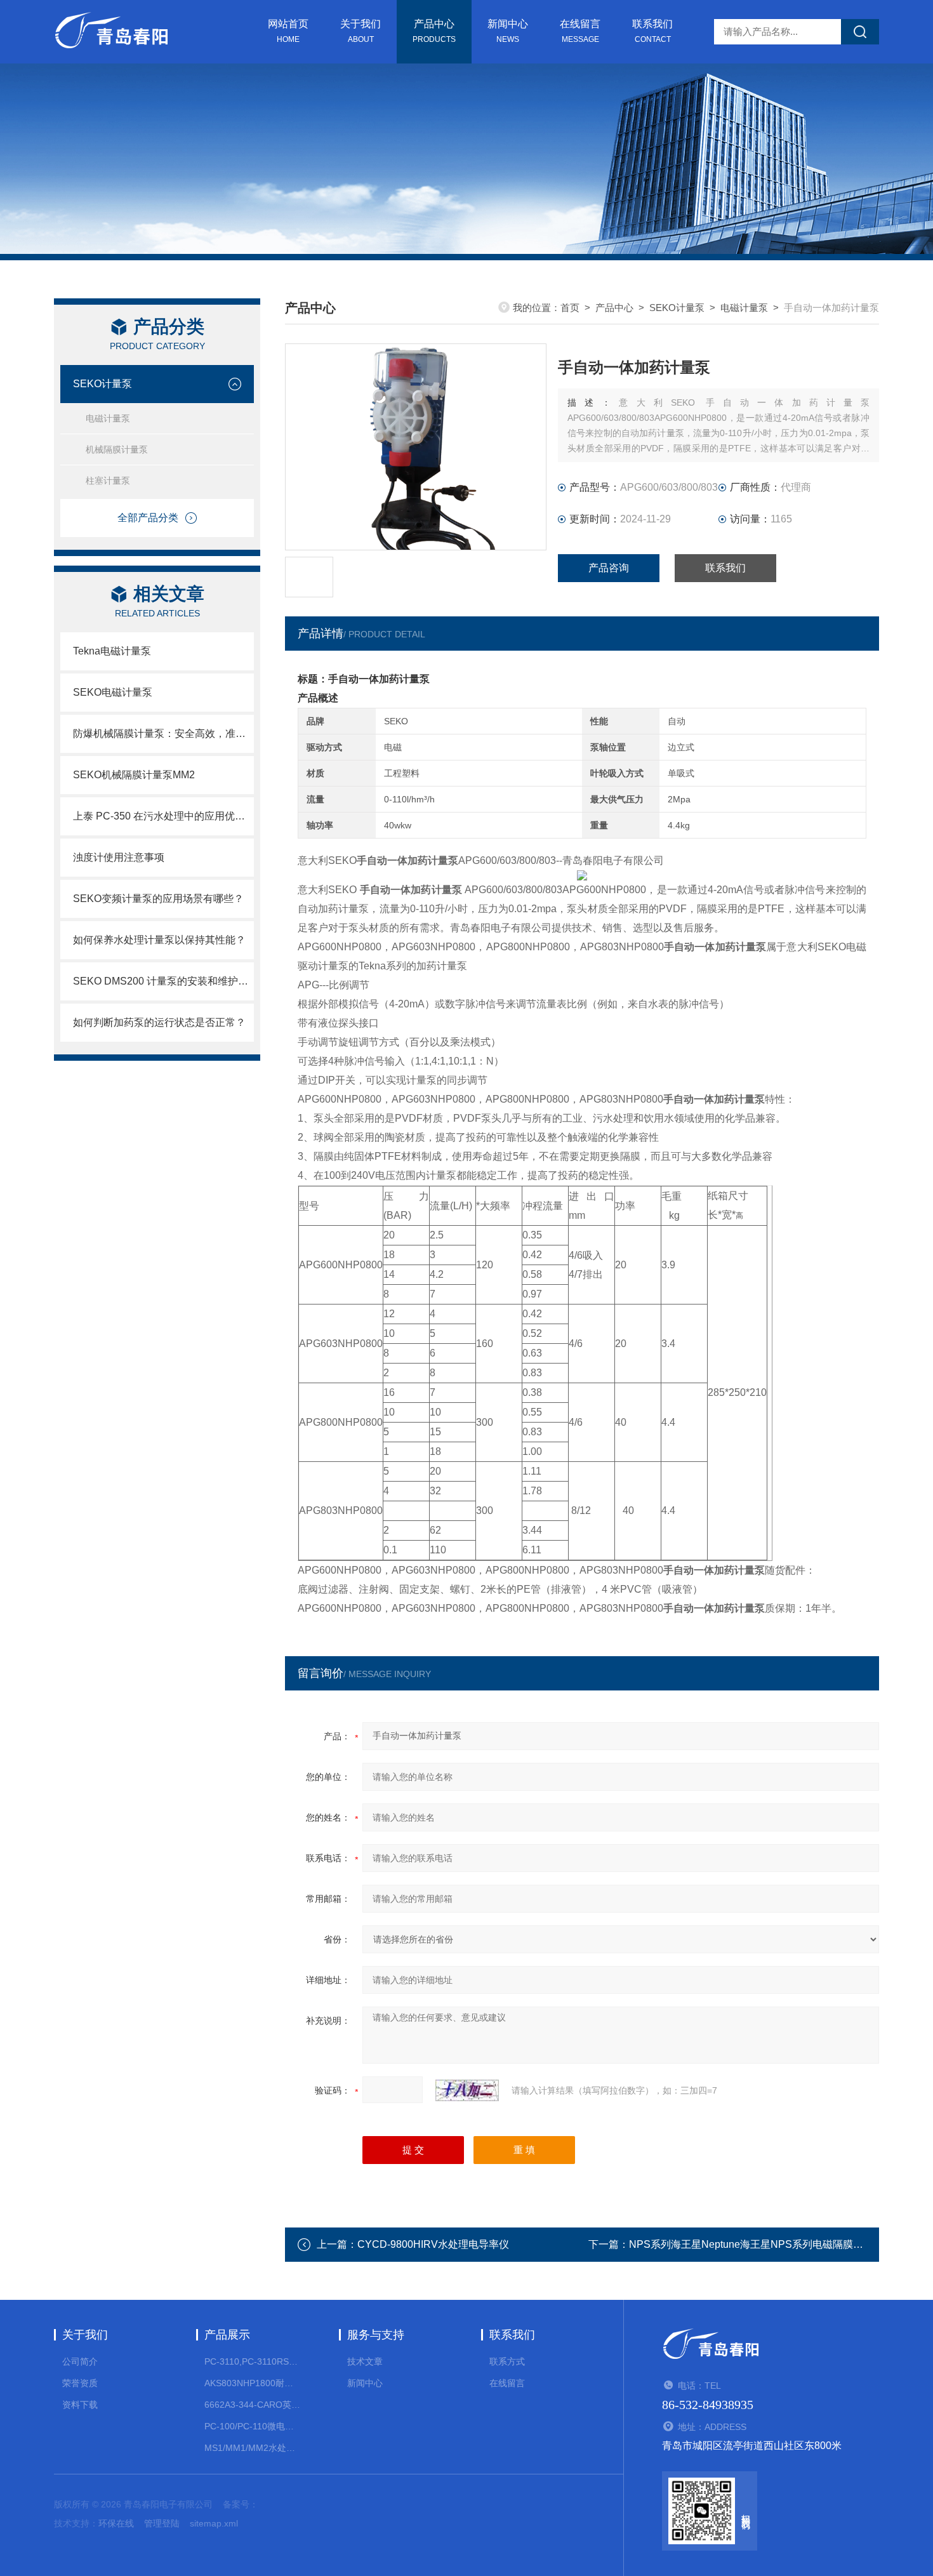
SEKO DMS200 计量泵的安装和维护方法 (163, 981)
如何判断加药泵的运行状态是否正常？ (159, 1022)
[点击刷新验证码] (467, 2090)
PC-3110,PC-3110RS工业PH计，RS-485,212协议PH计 (252, 2361)
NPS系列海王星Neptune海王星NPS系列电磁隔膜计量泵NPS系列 (777, 2244)
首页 (570, 308)
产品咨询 (609, 568)
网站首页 (288, 31)
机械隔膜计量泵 (117, 449)
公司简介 (80, 2361)
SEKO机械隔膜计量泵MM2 (134, 775)
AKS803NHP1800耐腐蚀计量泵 (252, 2383)
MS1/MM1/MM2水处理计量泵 (252, 2448)
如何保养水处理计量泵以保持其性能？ (159, 940)
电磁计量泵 (108, 418)
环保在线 (116, 2523)
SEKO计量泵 (103, 384)
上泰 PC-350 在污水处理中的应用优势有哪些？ (163, 816)
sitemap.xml (214, 2523)
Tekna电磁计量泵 (112, 651)
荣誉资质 (80, 2383)
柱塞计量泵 (108, 481)
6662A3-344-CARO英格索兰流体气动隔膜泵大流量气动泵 (252, 2405)
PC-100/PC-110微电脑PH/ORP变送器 (252, 2426)
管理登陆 (162, 2523)
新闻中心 (508, 31)
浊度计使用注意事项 (119, 857)
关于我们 (361, 31)
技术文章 (365, 2361)
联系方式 (507, 2361)
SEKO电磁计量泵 (113, 692)
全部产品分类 (148, 518)
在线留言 (580, 31)
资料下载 (80, 2405)
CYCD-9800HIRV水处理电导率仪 (433, 2244)
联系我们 (652, 31)
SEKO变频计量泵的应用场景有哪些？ (158, 899)
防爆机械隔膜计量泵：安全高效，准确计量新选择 (163, 734)
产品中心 (434, 31)
